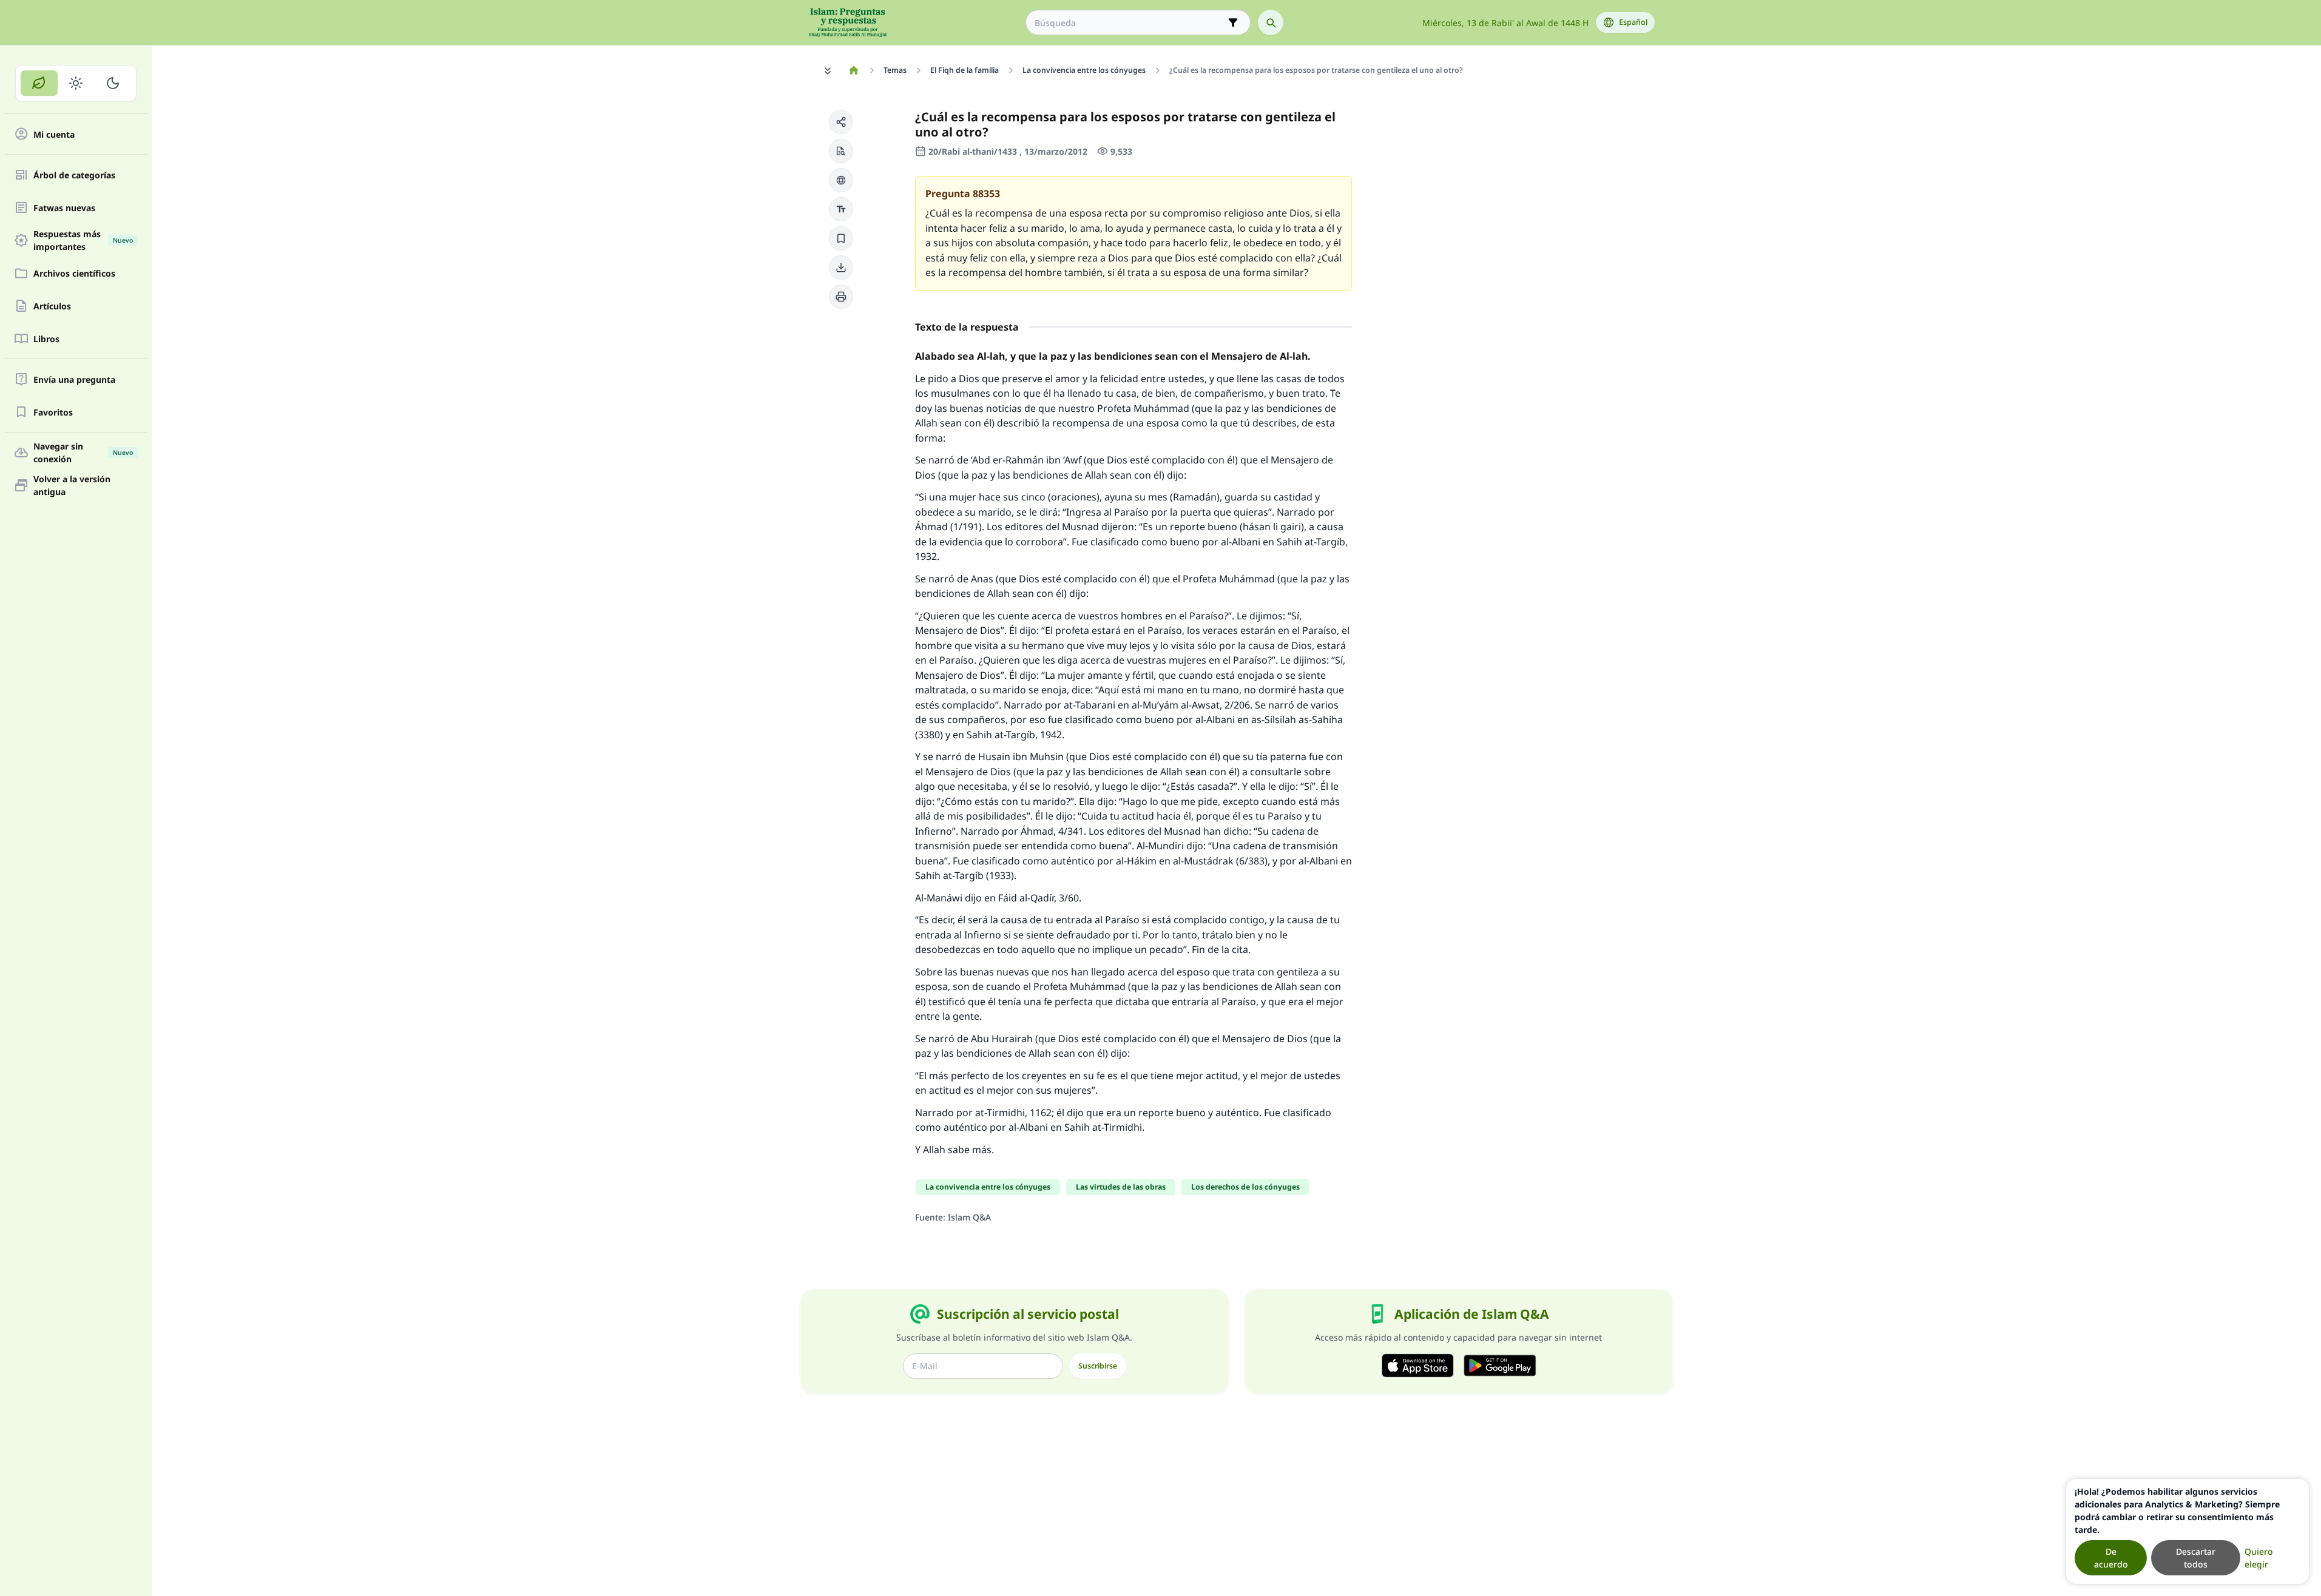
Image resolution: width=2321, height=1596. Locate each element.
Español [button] (1633, 22)
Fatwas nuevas (64, 208)
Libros (46, 339)
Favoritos (53, 412)
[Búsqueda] (1271, 22)
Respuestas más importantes (83, 240)
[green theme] (39, 83)
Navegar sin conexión (83, 453)
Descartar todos (2196, 1558)
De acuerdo (2111, 1558)
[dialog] (2188, 1531)
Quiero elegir (2259, 1558)
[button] (841, 122)
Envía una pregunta (74, 379)
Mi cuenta (54, 134)
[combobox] (1130, 23)
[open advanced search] (1233, 22)
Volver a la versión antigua (72, 485)
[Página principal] (854, 70)
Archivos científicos (74, 273)
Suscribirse (1098, 1366)
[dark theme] (113, 83)
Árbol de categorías (74, 175)
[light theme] (76, 83)
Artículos (52, 306)
